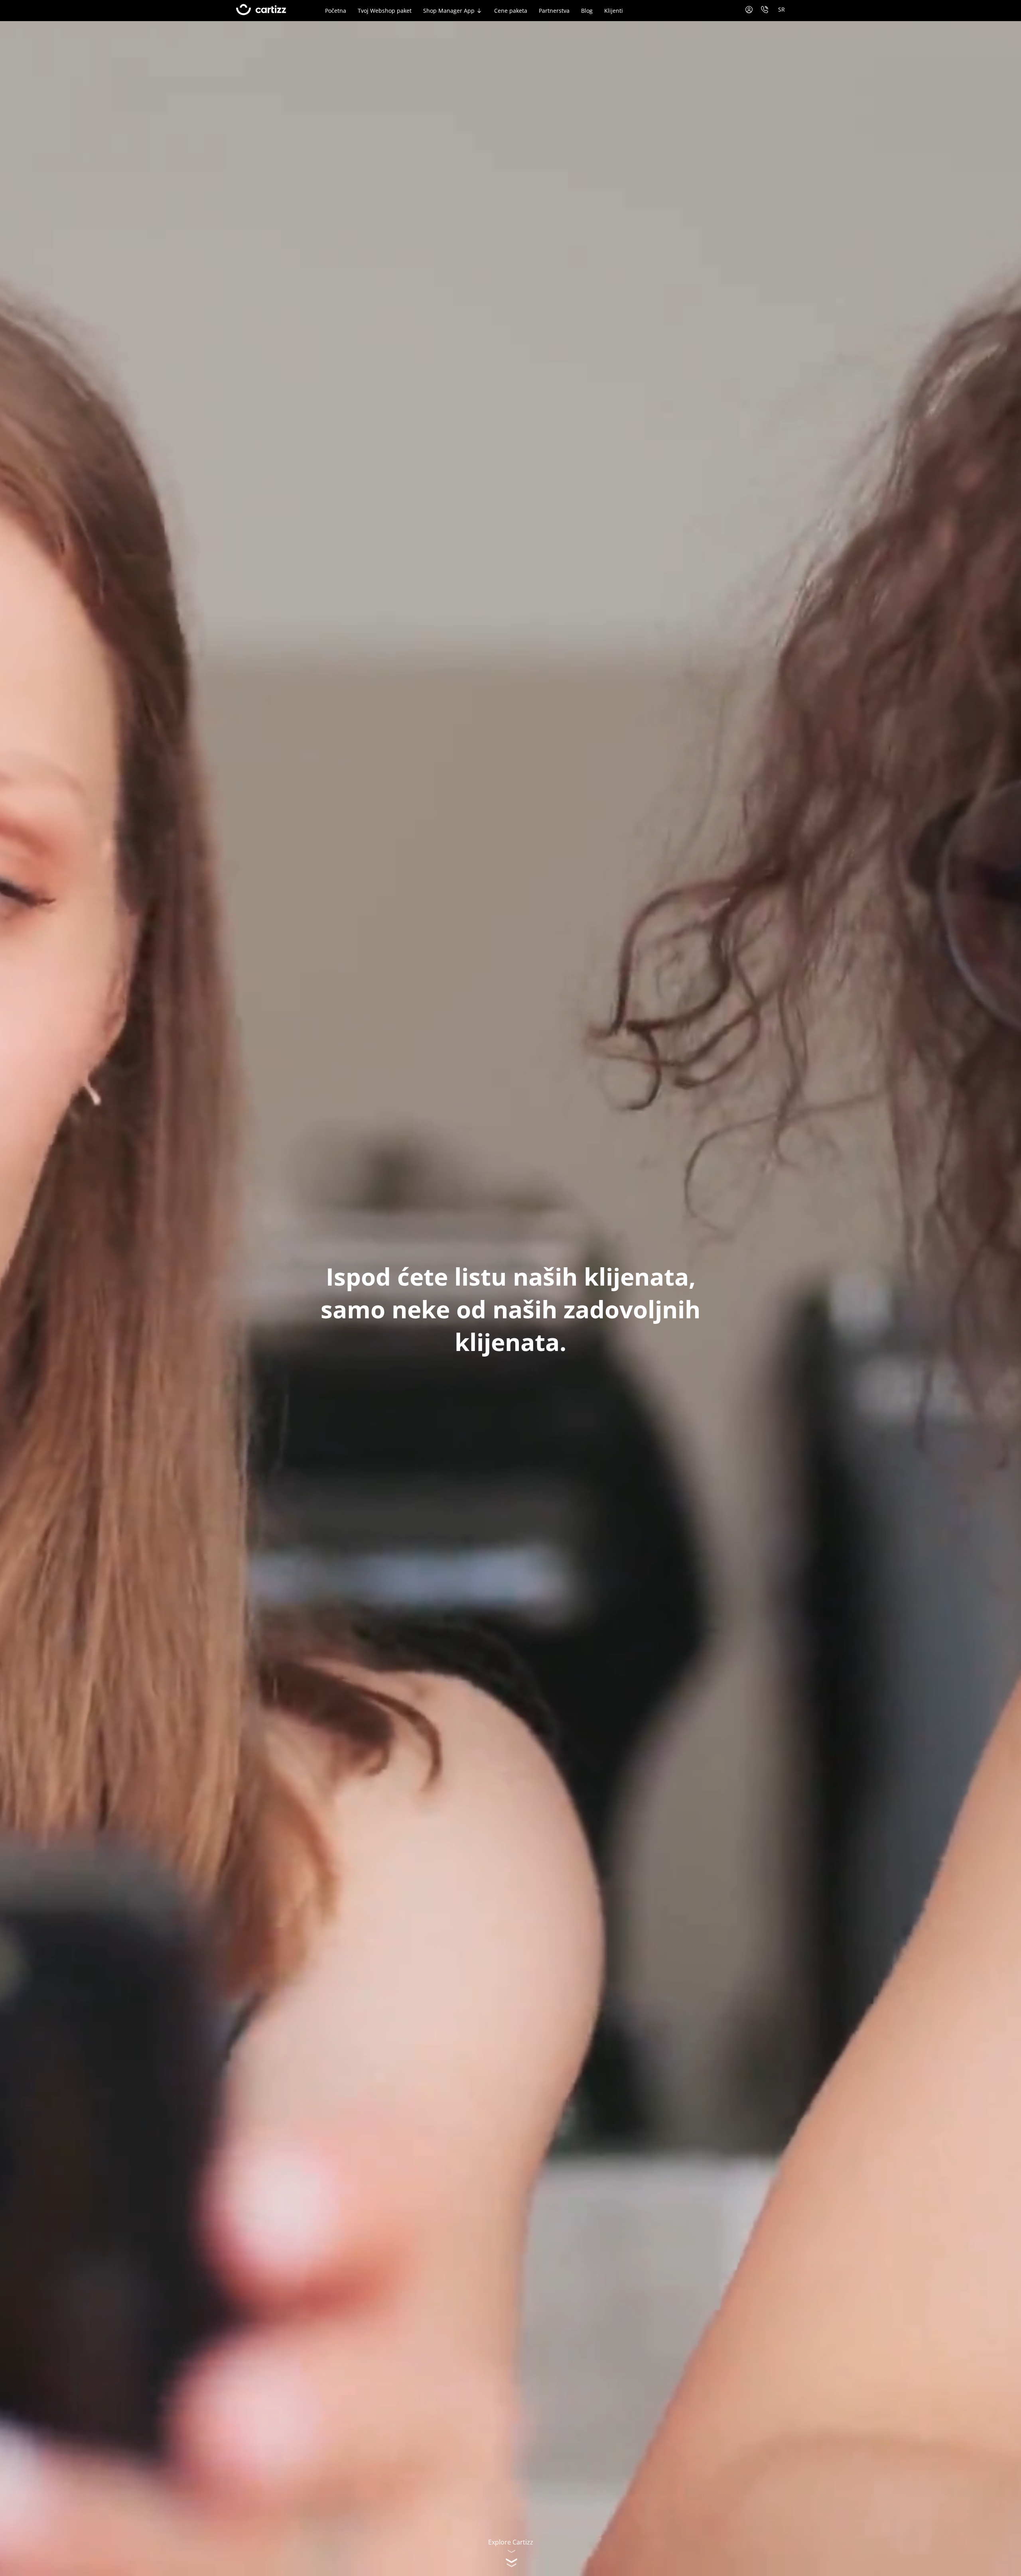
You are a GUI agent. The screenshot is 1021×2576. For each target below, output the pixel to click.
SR (782, 9)
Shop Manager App (449, 11)
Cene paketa (511, 11)
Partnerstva (554, 11)
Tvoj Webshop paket (385, 11)
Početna (336, 11)
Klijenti (614, 11)
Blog (587, 11)
